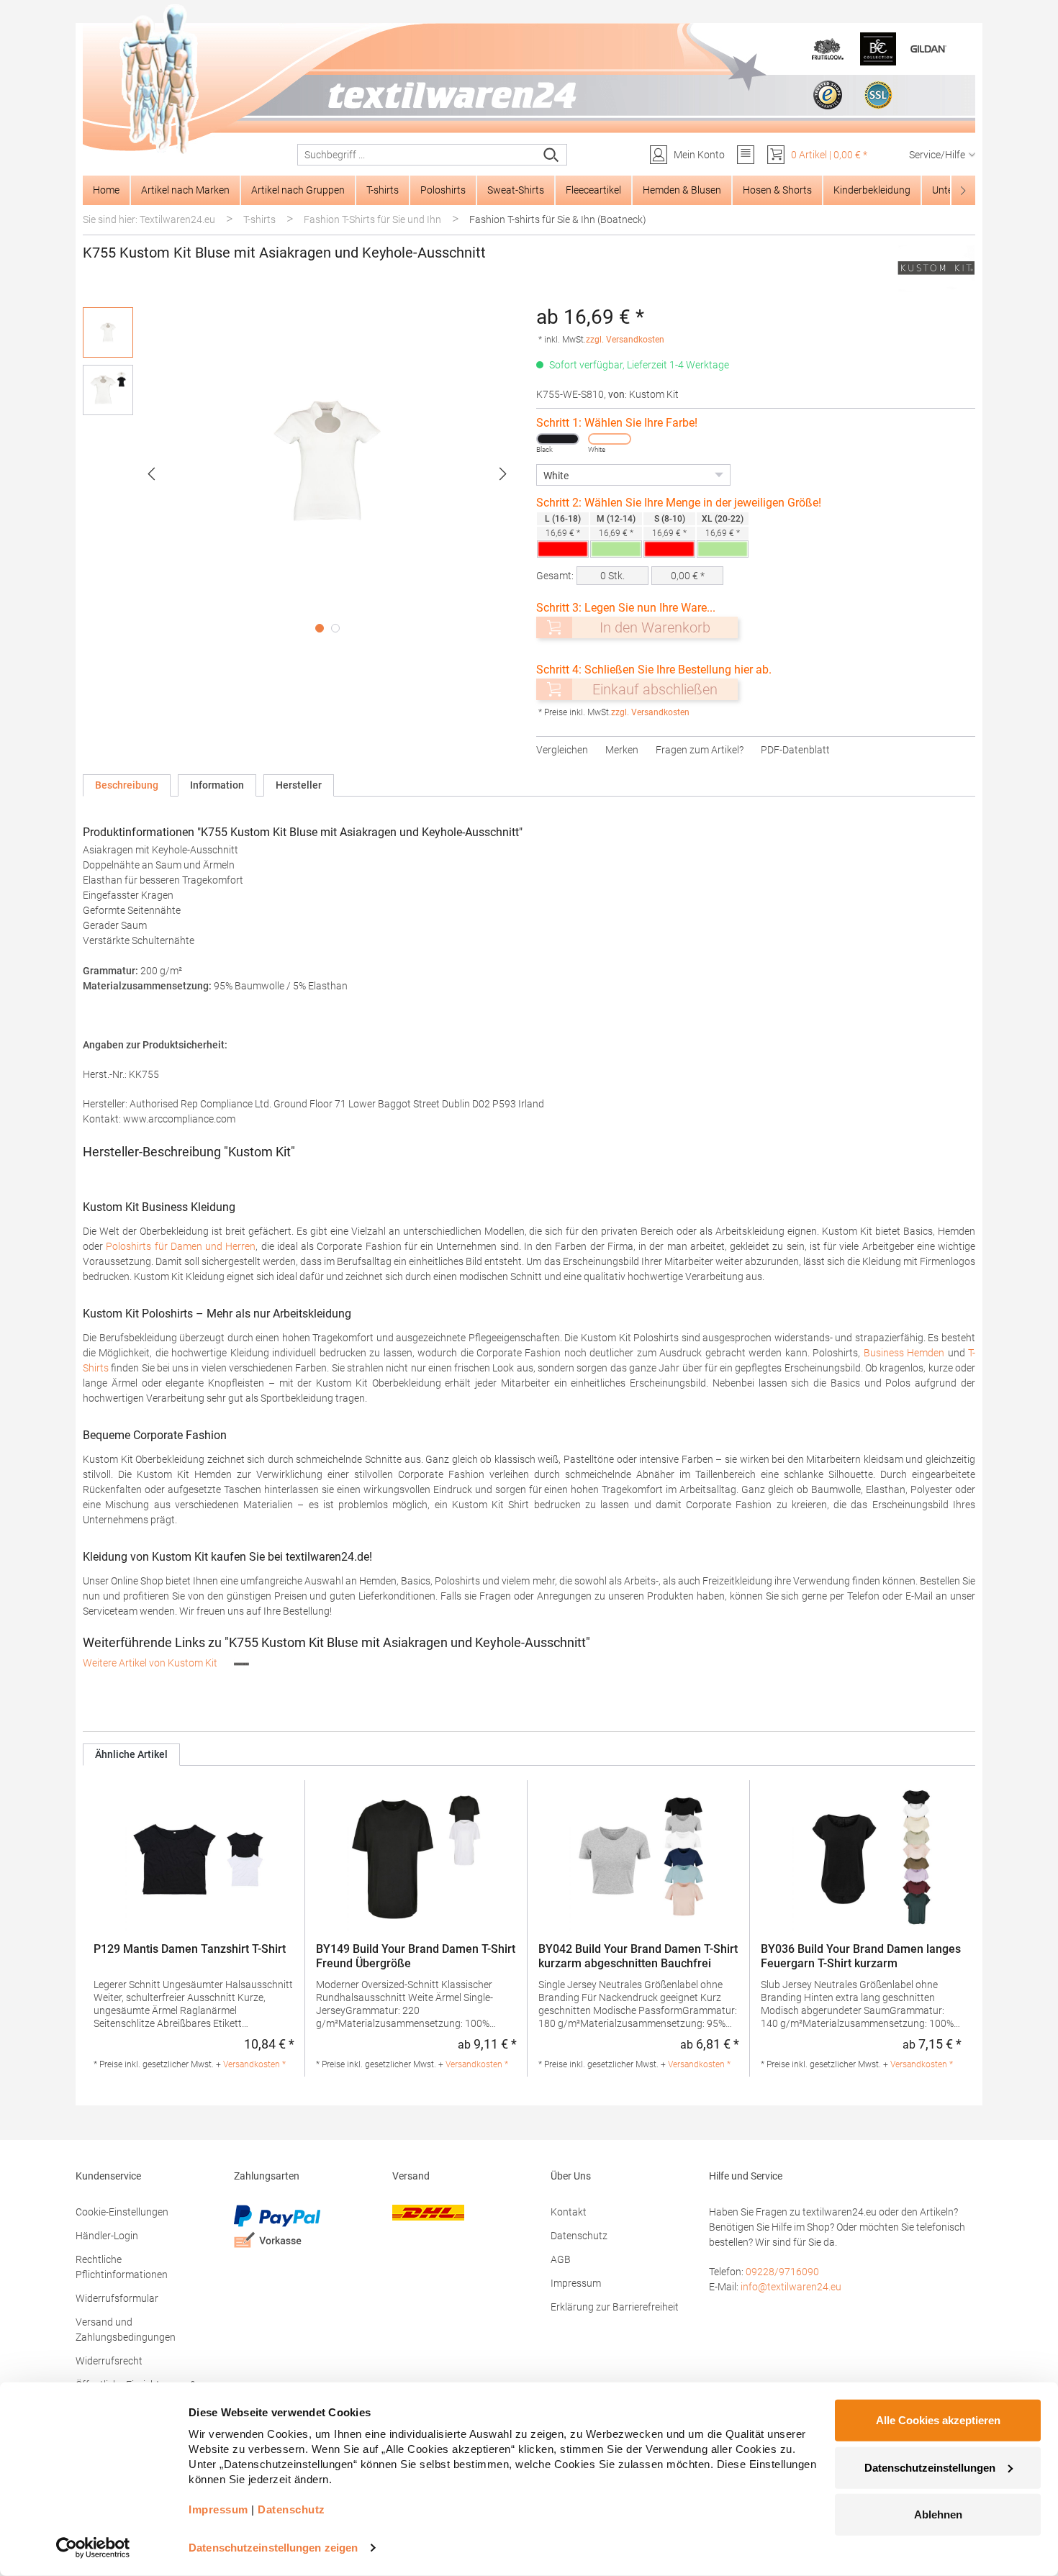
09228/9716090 (782, 2272)
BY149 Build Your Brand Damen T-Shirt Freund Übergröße (416, 1956)
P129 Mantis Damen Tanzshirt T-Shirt (190, 1949)
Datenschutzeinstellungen (930, 2467)
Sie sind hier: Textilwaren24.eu (149, 219)
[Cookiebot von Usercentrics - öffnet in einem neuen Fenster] (93, 2548)
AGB (561, 2259)
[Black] (558, 439)
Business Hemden (904, 1353)
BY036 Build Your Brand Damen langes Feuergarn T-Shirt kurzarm (861, 1956)
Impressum (576, 2283)
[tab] (127, 785)
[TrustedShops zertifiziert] (828, 95)
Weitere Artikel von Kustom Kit (151, 1663)
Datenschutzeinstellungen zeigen (273, 2548)
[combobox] (417, 155)
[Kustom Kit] (936, 268)
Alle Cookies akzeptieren (938, 2420)
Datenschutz (579, 2236)
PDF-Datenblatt (795, 750)
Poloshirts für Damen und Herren (181, 1246)
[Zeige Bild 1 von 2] (320, 628)
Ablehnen (938, 2514)
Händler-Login (107, 2236)
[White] (610, 439)
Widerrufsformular (117, 2298)
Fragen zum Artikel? (700, 750)
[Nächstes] (503, 474)
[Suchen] (552, 155)
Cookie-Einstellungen (122, 2212)
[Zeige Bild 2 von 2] (335, 628)
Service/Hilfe (937, 155)
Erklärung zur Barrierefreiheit (615, 2307)
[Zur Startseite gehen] (529, 80)
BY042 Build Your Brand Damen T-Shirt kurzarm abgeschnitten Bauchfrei (638, 1956)
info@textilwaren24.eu (791, 2287)
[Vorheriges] (151, 474)
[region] (302, 473)
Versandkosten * (254, 2064)
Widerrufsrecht (109, 2361)
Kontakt (569, 2212)
